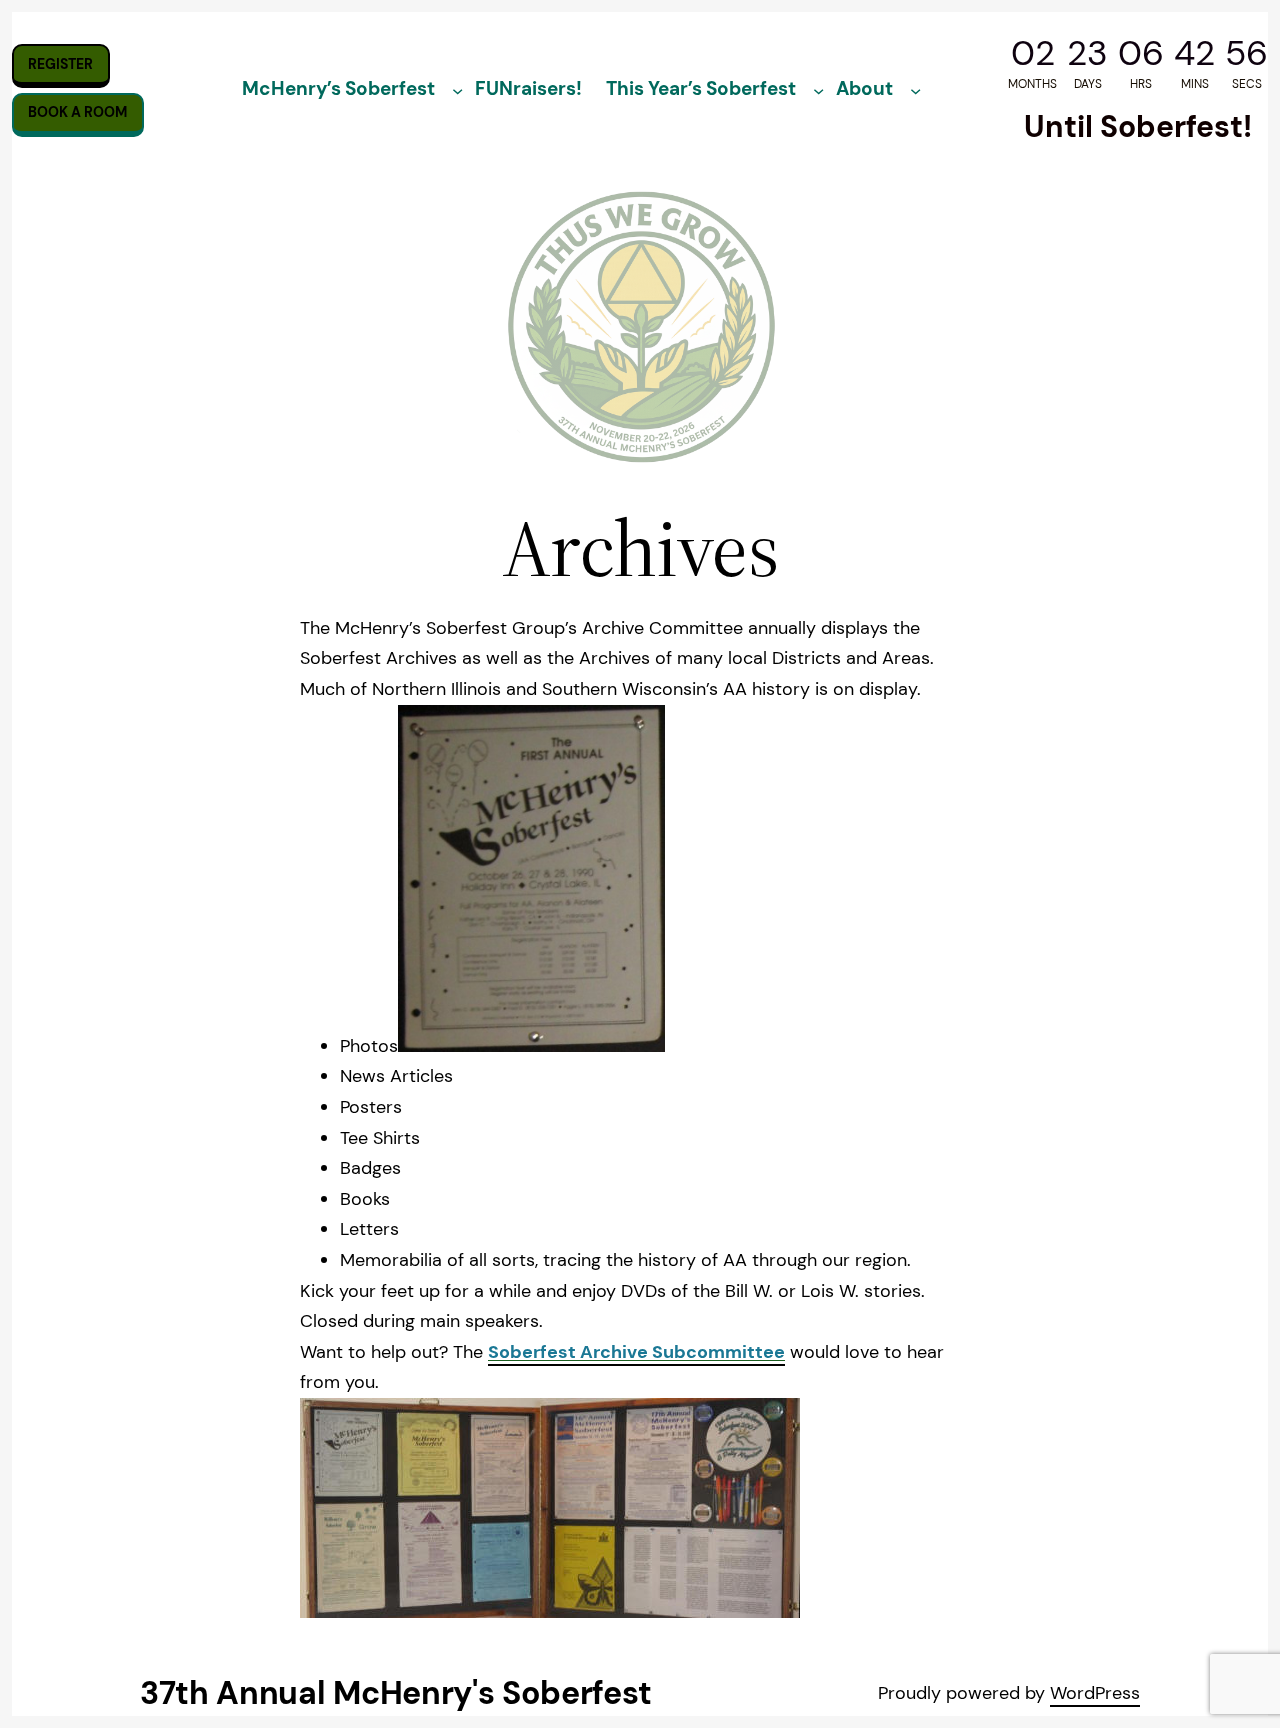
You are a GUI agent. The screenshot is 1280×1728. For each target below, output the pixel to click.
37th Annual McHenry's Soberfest (396, 1693)
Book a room (77, 112)
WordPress (1095, 1693)
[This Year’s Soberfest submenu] (819, 90)
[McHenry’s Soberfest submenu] (457, 90)
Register (60, 64)
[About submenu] (916, 90)
